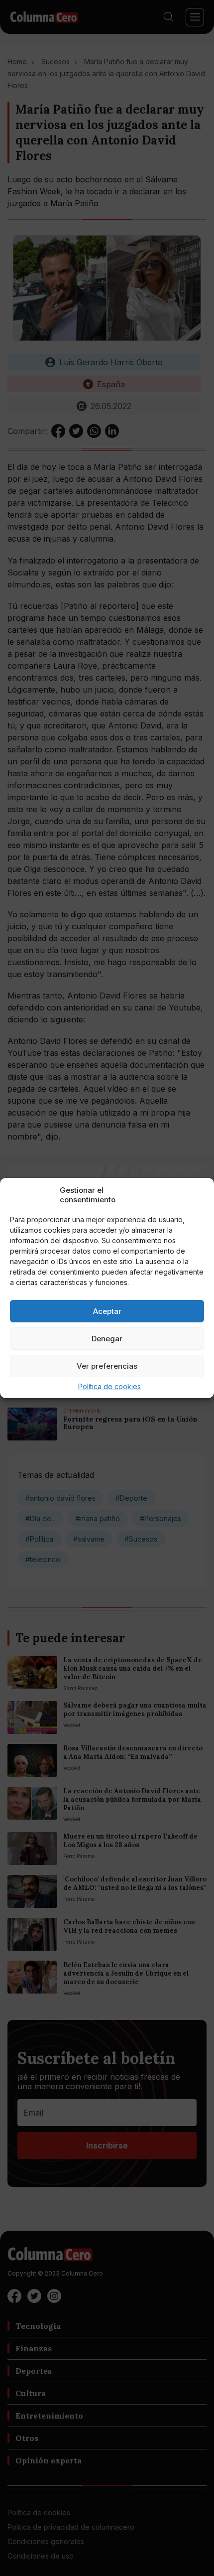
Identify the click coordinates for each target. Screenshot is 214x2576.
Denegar (107, 1339)
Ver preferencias (107, 1366)
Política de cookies (109, 1386)
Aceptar (107, 1311)
